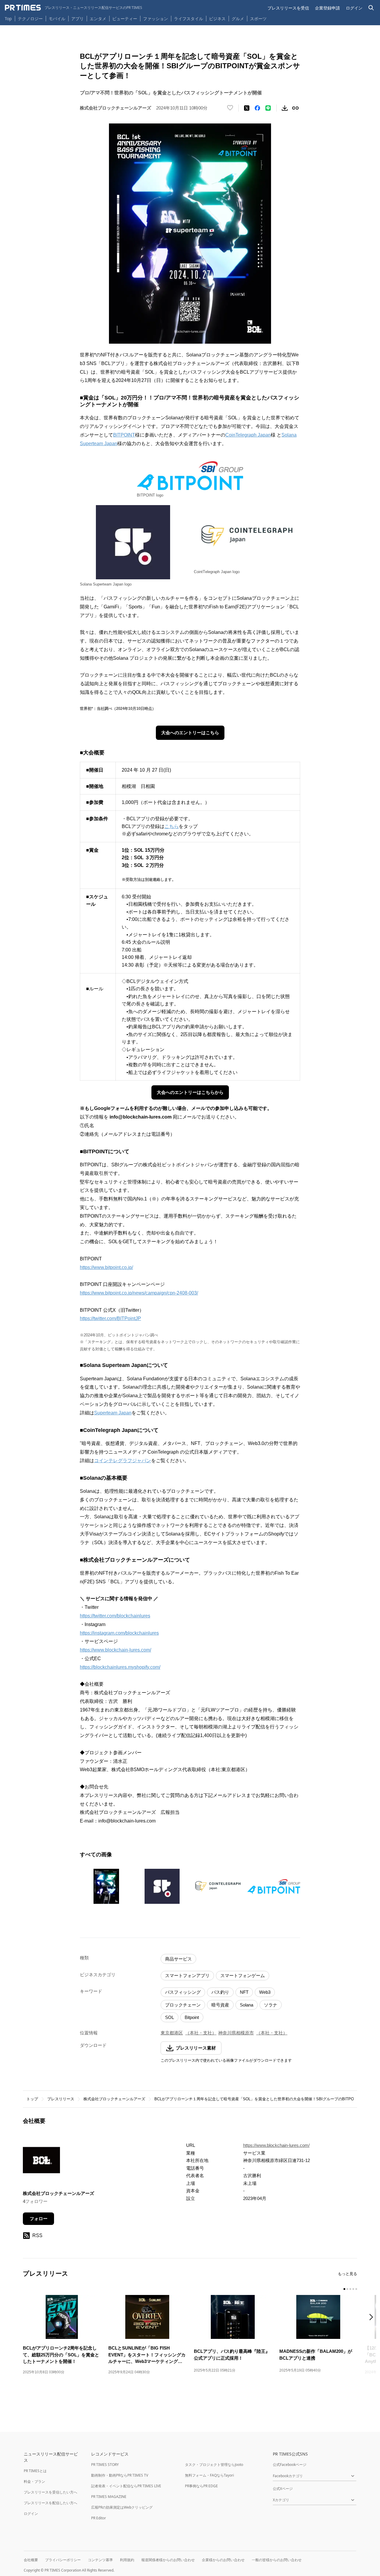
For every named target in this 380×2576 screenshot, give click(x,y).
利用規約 (127, 2560)
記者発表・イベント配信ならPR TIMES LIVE (126, 2486)
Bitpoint (192, 2017)
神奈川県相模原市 (236, 2033)
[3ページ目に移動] (350, 2289)
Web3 (265, 1992)
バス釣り (220, 1992)
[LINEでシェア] (268, 108)
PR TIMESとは (35, 2471)
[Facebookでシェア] (257, 108)
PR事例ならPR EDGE (201, 2486)
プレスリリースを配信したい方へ (50, 2503)
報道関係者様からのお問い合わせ (168, 2560)
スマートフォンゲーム (243, 1975)
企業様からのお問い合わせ (223, 2560)
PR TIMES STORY (105, 2465)
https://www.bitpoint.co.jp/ (106, 1267)
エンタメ (98, 19)
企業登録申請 (327, 8)
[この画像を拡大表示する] (106, 1886)
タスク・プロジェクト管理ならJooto (214, 2465)
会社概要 (31, 2560)
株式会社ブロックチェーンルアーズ (114, 2099)
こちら (172, 826)
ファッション (156, 19)
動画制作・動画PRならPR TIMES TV (120, 2475)
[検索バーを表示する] (371, 8)
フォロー (39, 2219)
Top (8, 19)
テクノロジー (30, 19)
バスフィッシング (183, 1992)
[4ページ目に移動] (353, 2289)
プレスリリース (61, 2099)
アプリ (77, 19)
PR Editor (99, 2518)
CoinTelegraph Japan (248, 435)
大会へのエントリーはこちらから (190, 1092)
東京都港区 (172, 2033)
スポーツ (258, 19)
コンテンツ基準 (100, 2560)
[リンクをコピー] (295, 108)
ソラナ (271, 2005)
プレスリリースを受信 (288, 8)
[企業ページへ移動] (41, 2162)
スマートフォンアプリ (187, 1975)
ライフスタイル (189, 19)
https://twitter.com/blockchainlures (115, 1616)
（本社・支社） (201, 2033)
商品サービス (178, 1959)
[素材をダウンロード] (285, 108)
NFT (244, 1992)
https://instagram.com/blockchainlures (119, 1633)
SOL (170, 2017)
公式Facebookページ (290, 2465)
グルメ (238, 19)
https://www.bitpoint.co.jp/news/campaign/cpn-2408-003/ (139, 1293)
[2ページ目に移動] (347, 2289)
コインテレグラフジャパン (123, 1461)
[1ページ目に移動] (344, 2289)
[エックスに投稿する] (247, 108)
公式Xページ (283, 2489)
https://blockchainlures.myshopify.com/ (120, 1667)
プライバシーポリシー (63, 2560)
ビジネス (217, 19)
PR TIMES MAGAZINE (109, 2497)
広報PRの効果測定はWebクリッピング (122, 2507)
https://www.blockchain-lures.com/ (115, 1650)
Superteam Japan (113, 1413)
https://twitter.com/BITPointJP (110, 1318)
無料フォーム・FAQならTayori (209, 2475)
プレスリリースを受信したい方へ (50, 2492)
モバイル (57, 19)
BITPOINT (124, 435)
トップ (32, 2099)
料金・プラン (34, 2481)
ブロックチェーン (183, 2005)
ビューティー (125, 19)
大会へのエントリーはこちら (190, 733)
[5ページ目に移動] (356, 2289)
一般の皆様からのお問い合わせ (277, 2560)
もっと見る (347, 2274)
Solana (247, 2005)
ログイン (354, 8)
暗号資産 (220, 2005)
